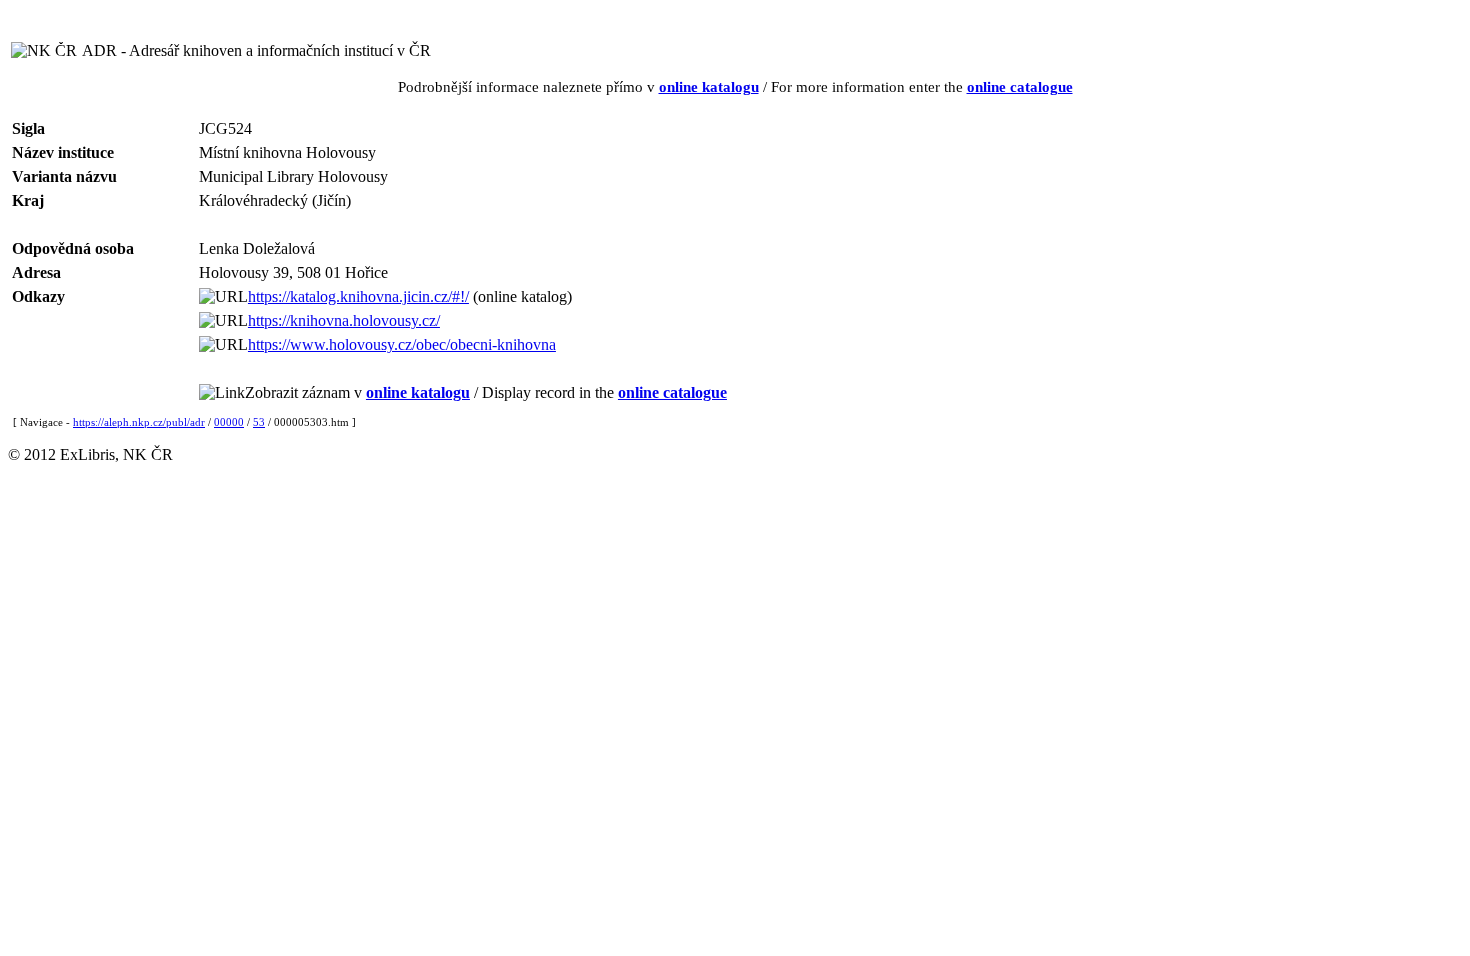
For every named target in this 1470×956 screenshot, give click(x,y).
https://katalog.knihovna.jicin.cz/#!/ (358, 296)
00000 (229, 422)
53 (259, 422)
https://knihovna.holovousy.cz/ (344, 320)
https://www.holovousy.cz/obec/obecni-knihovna (402, 344)
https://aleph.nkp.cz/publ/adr (139, 422)
